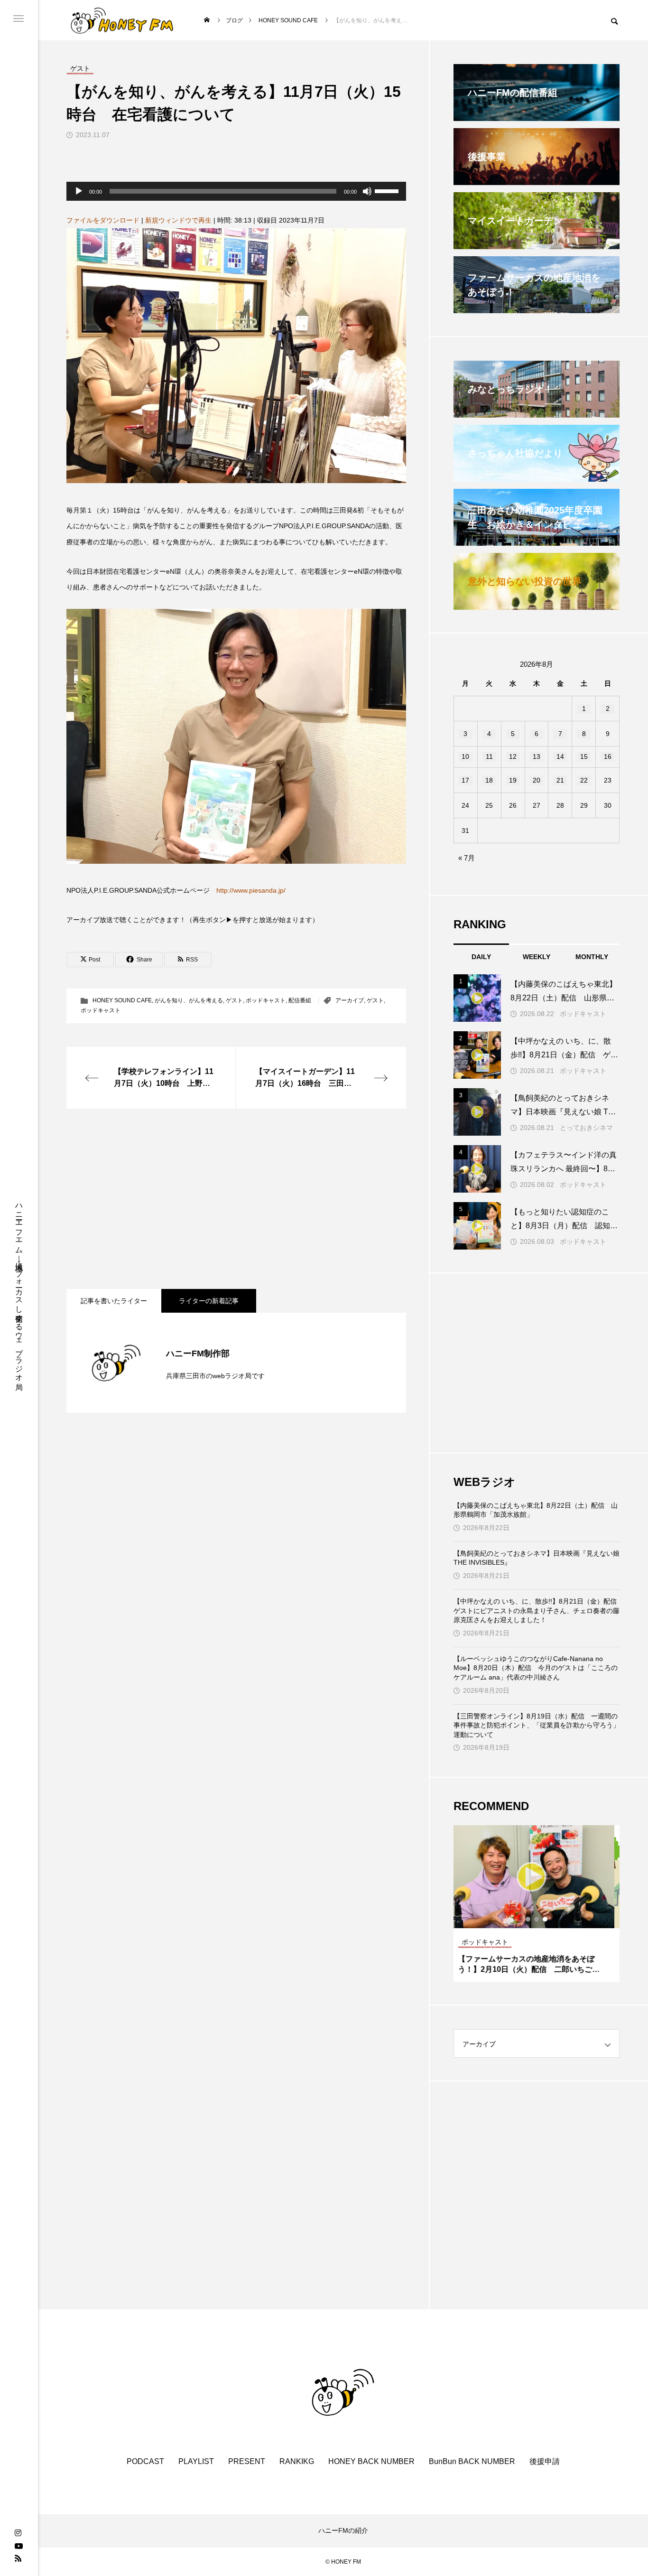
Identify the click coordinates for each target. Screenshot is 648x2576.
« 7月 (467, 858)
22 (584, 780)
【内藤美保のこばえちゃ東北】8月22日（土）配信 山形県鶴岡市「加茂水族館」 (536, 1510)
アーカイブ (350, 1000)
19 (513, 780)
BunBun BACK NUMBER (472, 2461)
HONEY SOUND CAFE (122, 1000)
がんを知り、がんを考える (189, 1000)
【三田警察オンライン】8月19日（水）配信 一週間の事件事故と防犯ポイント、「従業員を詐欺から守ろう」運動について (537, 1725)
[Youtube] (19, 2546)
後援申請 (545, 2461)
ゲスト (234, 1000)
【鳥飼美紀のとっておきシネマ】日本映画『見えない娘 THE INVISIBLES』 (537, 1558)
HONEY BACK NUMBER (371, 2461)
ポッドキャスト (266, 1000)
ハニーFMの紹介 (343, 2530)
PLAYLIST (196, 2461)
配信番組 (300, 1000)
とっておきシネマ (586, 1128)
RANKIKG (297, 2461)
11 (489, 756)
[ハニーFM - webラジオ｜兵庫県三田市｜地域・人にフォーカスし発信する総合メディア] (122, 20)
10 (465, 756)
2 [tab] (537, 1919)
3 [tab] (546, 1919)
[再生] (79, 191)
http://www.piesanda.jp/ (251, 890)
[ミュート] (367, 191)
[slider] (388, 190)
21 (560, 780)
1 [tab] (528, 1919)
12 (513, 756)
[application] (236, 191)
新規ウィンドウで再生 (178, 220)
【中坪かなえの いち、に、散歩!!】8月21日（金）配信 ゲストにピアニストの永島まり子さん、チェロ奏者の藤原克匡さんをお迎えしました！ (537, 1610)
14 (560, 756)
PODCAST (145, 2461)
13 (537, 756)
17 (465, 780)
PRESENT (247, 2461)
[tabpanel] (537, 1904)
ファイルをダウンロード (103, 220)
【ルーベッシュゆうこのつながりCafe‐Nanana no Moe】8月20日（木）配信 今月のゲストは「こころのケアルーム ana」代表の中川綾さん (536, 1668)
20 (537, 780)
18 (489, 780)
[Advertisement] (236, 1199)
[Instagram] (18, 2533)
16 (608, 756)
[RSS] (18, 2558)
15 (584, 756)
